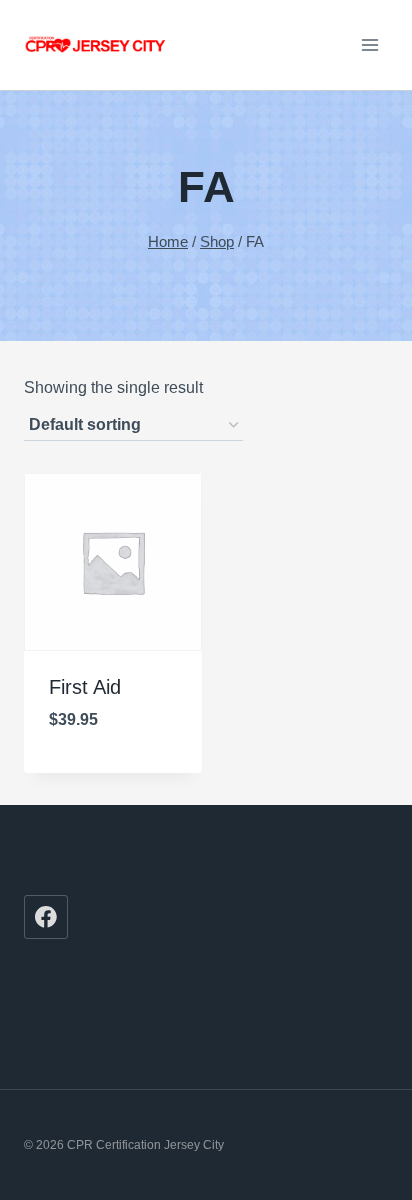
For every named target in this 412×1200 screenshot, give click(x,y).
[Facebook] (46, 917)
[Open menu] (369, 44)
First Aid (85, 687)
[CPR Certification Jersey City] (96, 45)
